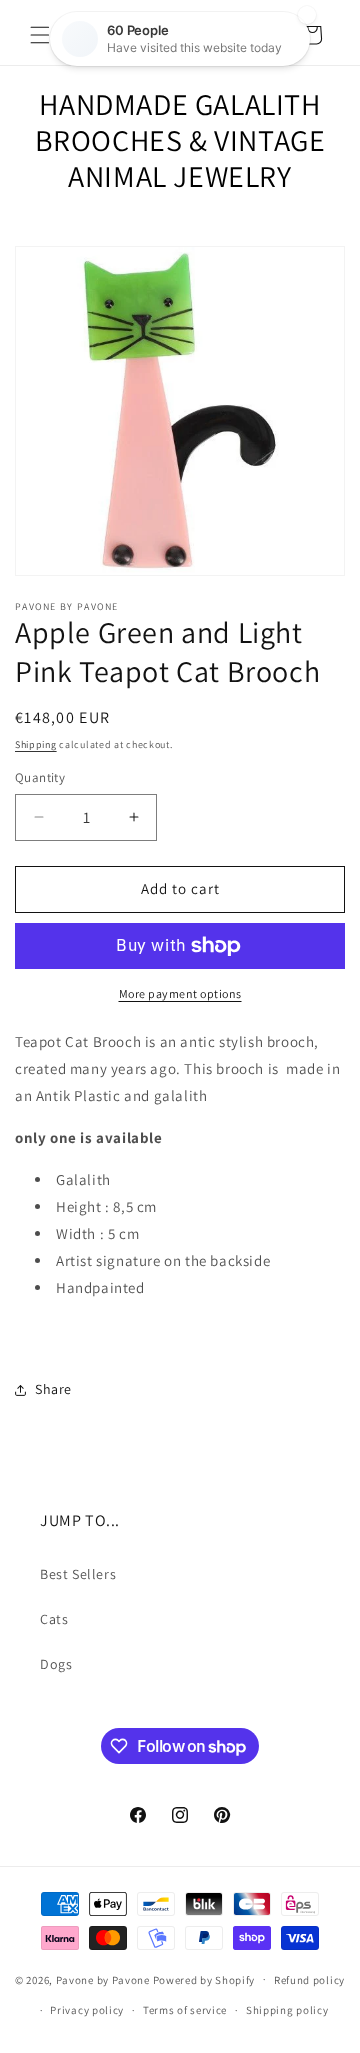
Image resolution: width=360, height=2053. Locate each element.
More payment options (180, 993)
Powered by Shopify (204, 1979)
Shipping (36, 744)
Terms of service (185, 2010)
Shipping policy (287, 2010)
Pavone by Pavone (103, 1979)
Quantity (40, 777)
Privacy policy (87, 2010)
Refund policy (309, 1980)
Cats (54, 1619)
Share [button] (53, 1389)
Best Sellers (78, 1574)
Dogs (56, 1664)
